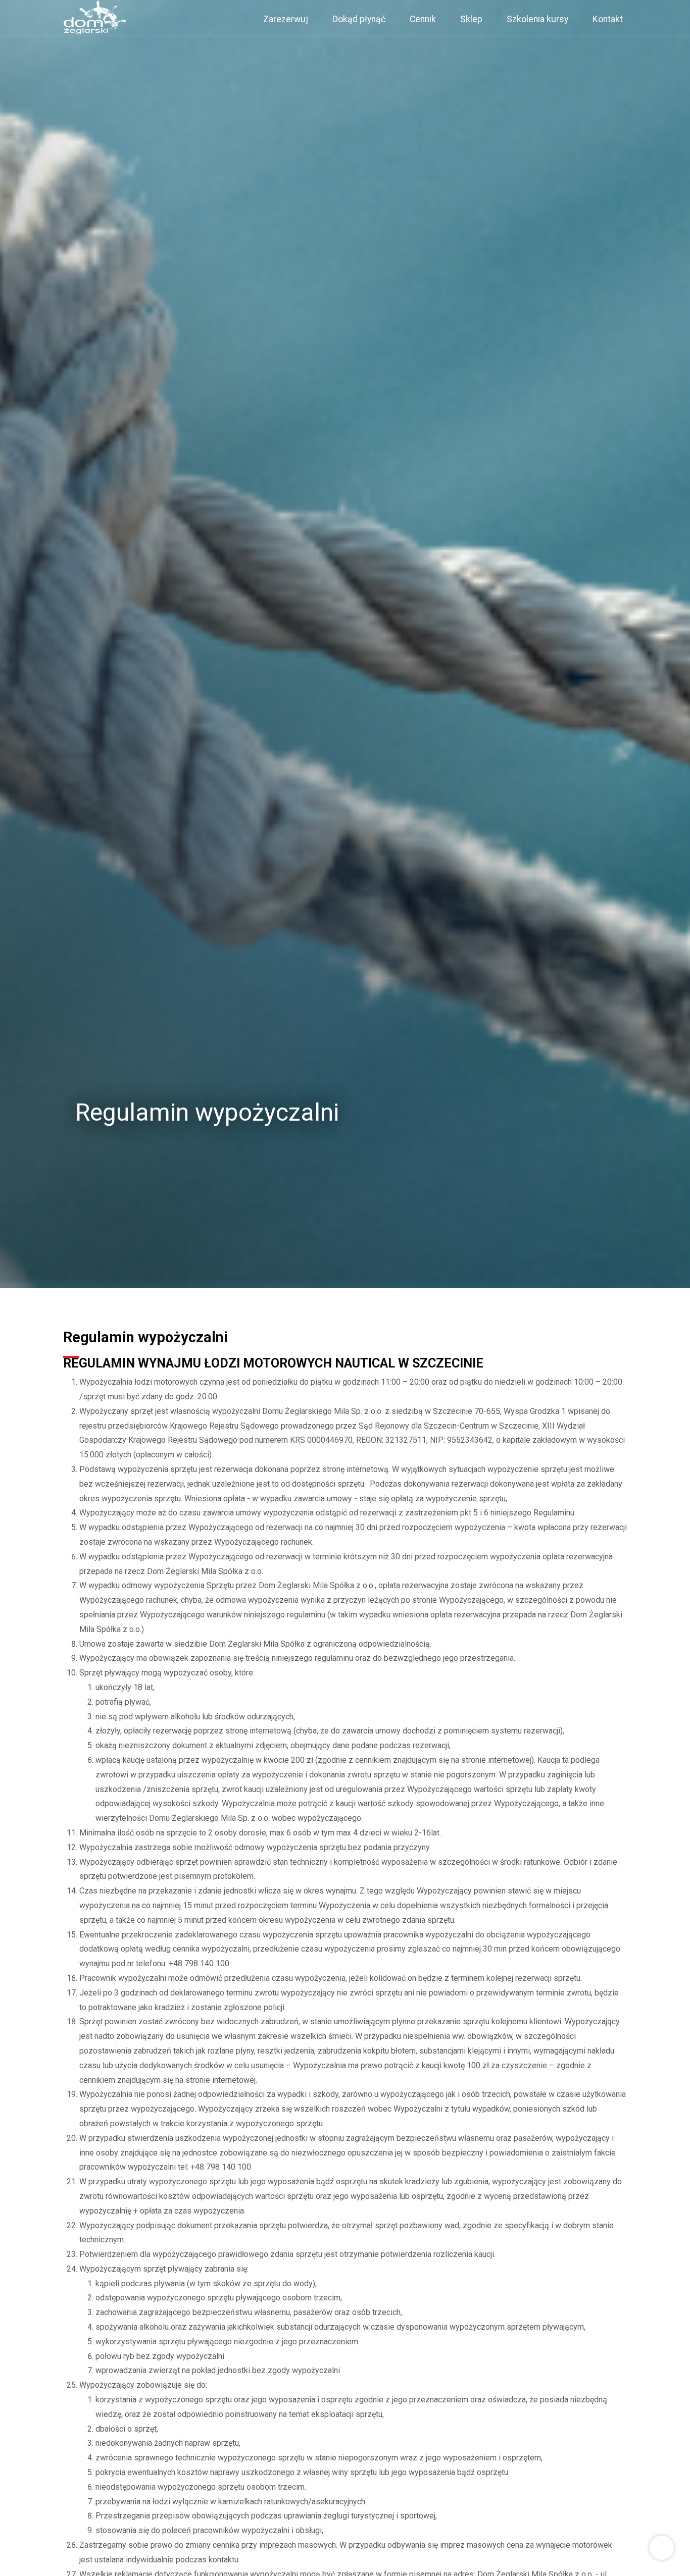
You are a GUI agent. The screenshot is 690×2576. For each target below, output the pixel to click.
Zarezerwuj (286, 19)
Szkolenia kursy (537, 19)
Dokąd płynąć (359, 19)
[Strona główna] (95, 17)
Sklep (471, 19)
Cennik (423, 19)
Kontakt (608, 19)
